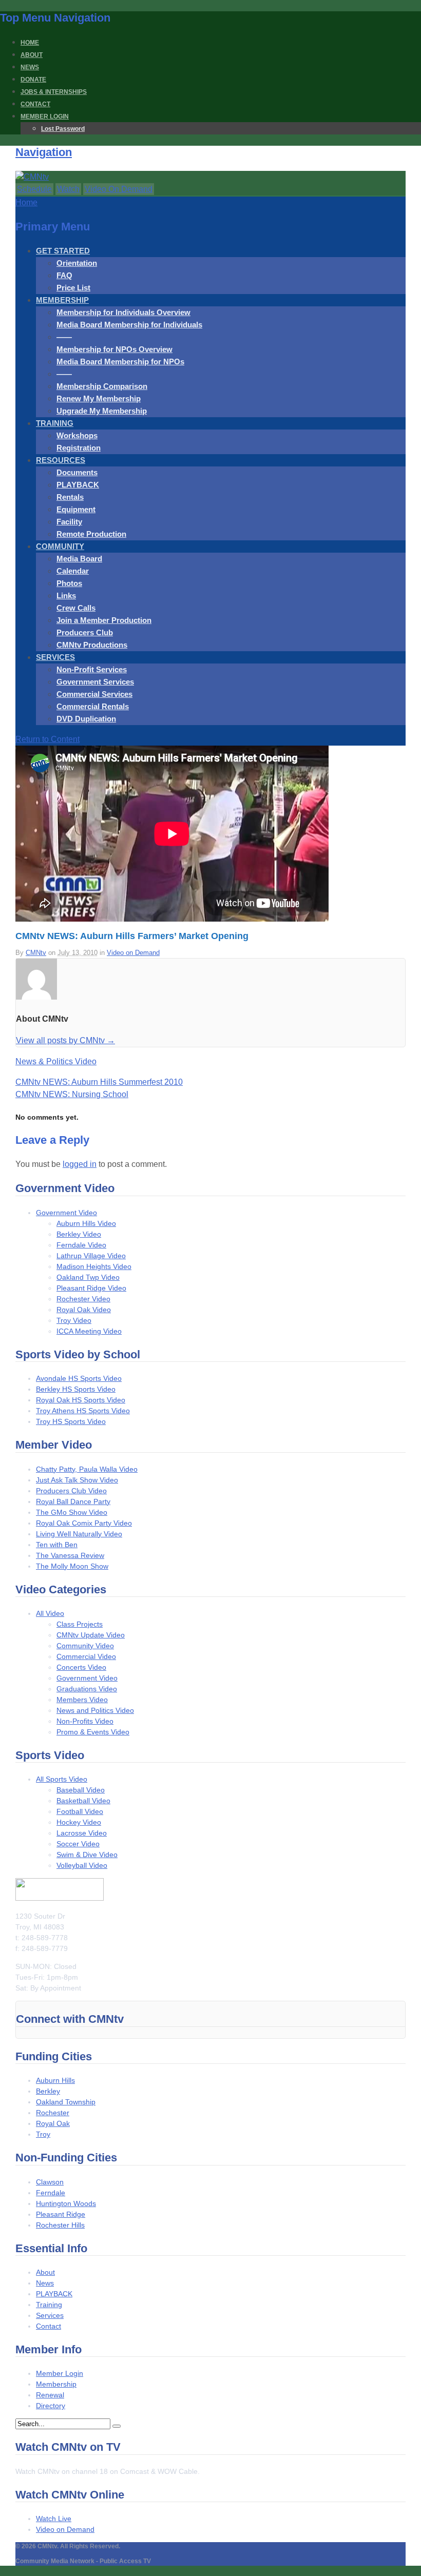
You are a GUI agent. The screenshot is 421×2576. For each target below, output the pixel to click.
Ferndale (51, 2193)
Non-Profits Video (85, 1721)
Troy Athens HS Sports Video (83, 1411)
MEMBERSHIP (62, 300)
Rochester (53, 2113)
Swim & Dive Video (87, 1855)
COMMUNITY (60, 546)
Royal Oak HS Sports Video (81, 1400)
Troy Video (74, 1320)
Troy (43, 2134)
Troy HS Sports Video (71, 1421)
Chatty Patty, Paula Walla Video (87, 1469)
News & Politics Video (56, 1061)
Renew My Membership (99, 398)
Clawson (50, 2182)
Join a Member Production (104, 620)
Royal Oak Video (84, 1310)
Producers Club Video (71, 1491)
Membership (56, 2384)
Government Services (95, 682)
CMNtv (36, 953)
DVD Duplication (86, 719)
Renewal (50, 2395)
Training (49, 2305)
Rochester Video (83, 1299)
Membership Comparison (102, 386)
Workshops (77, 435)
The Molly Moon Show (72, 1566)
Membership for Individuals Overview (123, 312)
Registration (79, 448)
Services (50, 2315)
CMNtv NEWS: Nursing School (72, 1094)
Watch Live (54, 2519)
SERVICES (55, 657)
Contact (49, 2326)
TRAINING (55, 423)
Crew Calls (76, 608)
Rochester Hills (60, 2225)
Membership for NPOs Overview (114, 349)
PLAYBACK (78, 485)
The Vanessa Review (70, 1555)
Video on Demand (133, 953)
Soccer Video (78, 1844)
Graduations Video (87, 1689)
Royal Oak (53, 2123)
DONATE (33, 80)
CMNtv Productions (92, 645)
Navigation (44, 152)
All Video (50, 1613)
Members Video (82, 1700)
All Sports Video (62, 1779)
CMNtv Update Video (91, 1635)
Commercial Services (94, 694)
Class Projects (80, 1624)
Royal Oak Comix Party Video (84, 1523)
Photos (69, 583)
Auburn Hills (55, 2080)
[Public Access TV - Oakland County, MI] (32, 177)
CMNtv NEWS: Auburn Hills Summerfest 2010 (99, 1082)
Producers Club (85, 632)
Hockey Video (79, 1822)
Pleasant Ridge (61, 2214)
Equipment (76, 509)
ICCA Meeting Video (89, 1331)
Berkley (48, 2091)
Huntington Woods (66, 2203)
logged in (80, 1164)
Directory (51, 2406)
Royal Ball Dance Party (73, 1501)
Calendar (73, 571)
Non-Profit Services (92, 669)
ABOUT (32, 55)
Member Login (60, 2373)
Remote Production (91, 534)
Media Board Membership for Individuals (129, 325)
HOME (30, 43)
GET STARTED (63, 251)
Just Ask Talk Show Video (77, 1480)
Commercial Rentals (93, 706)
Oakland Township (66, 2102)
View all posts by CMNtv (65, 1040)
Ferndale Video (81, 1245)
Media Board (79, 559)
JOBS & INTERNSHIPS (54, 92)
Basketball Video (83, 1801)
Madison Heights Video (94, 1266)
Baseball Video (81, 1790)
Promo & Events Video (93, 1732)
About (45, 2272)
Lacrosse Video (82, 1833)
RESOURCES (61, 460)
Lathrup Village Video (91, 1256)
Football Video (80, 1811)
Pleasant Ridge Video (91, 1288)
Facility (69, 522)
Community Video (85, 1646)
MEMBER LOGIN (45, 116)
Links (66, 596)
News (45, 2283)
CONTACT (35, 104)
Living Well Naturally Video (79, 1534)
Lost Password (63, 129)
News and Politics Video (95, 1710)
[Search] (117, 2426)
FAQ (64, 275)
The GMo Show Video (72, 1512)
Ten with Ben (57, 1545)
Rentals (70, 497)
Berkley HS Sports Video (76, 1389)
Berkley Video (79, 1234)
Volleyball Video (82, 1865)
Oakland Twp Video (88, 1277)
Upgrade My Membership (102, 411)
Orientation (77, 263)
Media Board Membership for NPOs (120, 362)
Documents (77, 472)
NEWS (30, 67)
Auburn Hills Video (86, 1223)
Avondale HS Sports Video (79, 1378)
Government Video (66, 1213)
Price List (73, 288)
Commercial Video (86, 1656)
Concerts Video (81, 1667)
